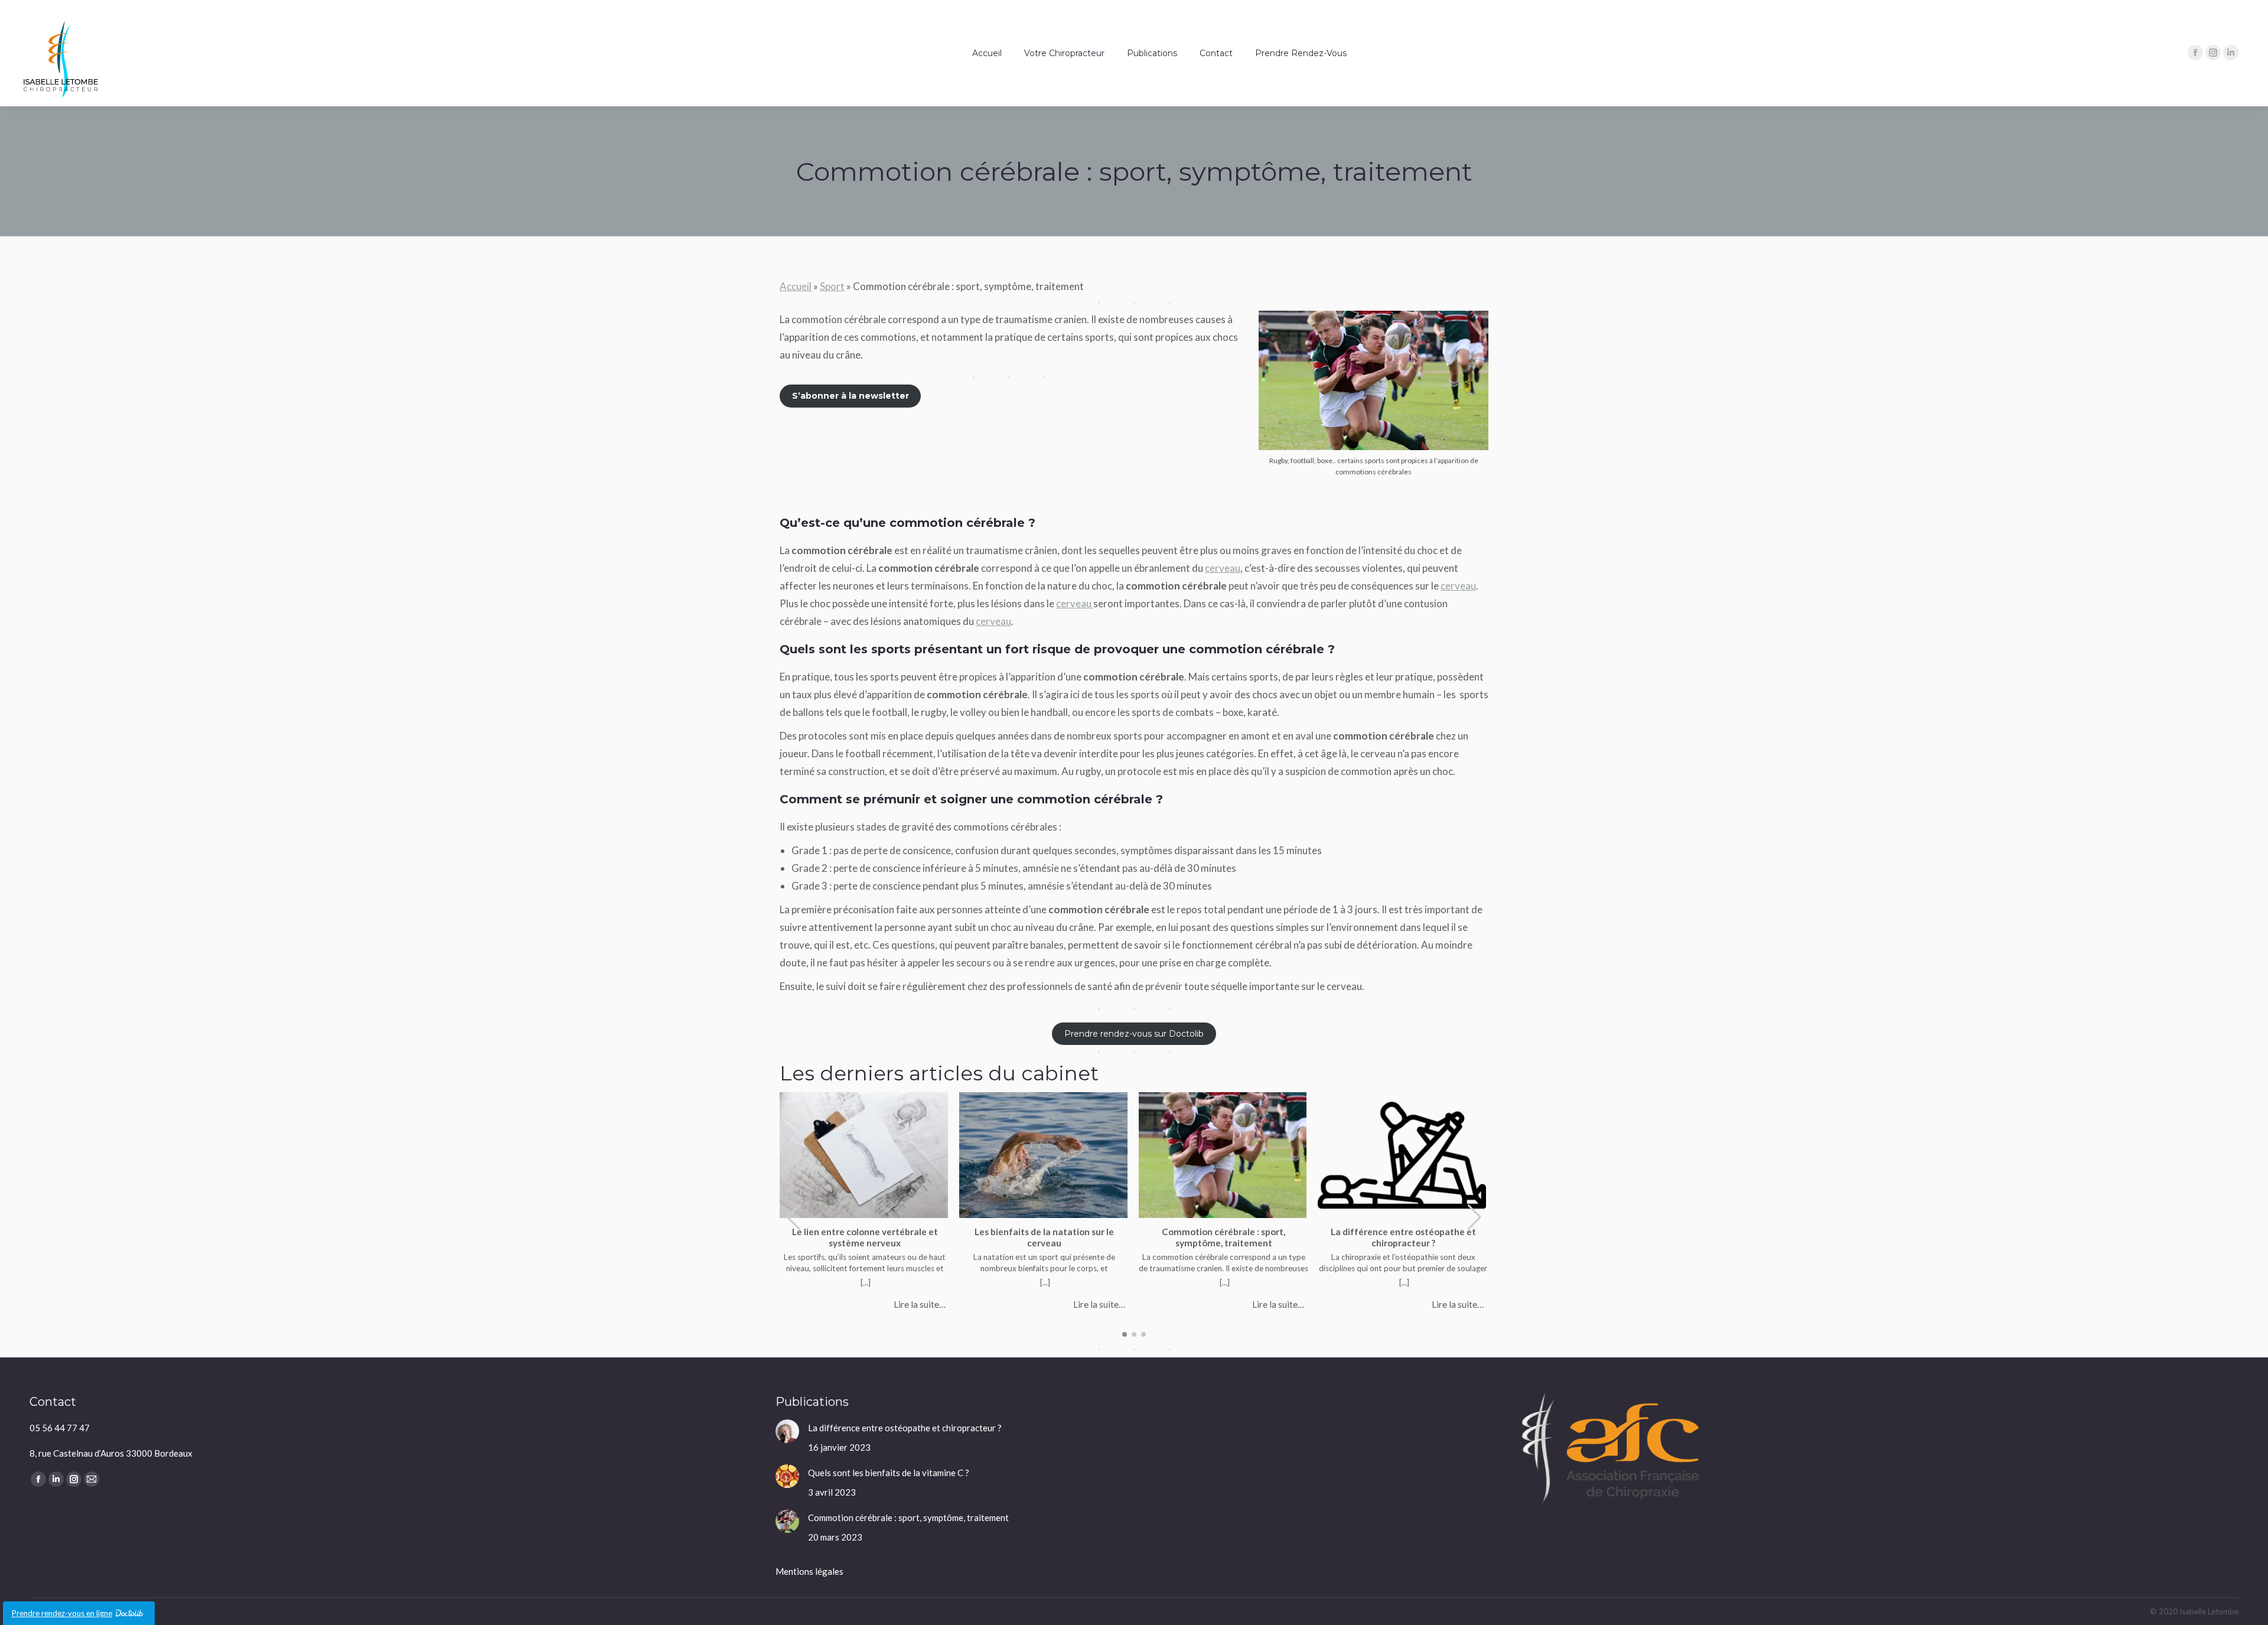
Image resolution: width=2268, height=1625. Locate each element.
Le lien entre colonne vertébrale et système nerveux (865, 1237)
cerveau (1223, 568)
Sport (832, 286)
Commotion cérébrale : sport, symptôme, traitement (1223, 1237)
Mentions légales (809, 1571)
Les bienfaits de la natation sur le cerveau (1044, 1237)
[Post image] (787, 1431)
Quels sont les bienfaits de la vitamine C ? (889, 1473)
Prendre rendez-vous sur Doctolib (1134, 1034)
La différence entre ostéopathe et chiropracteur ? (1403, 1237)
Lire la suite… (920, 1304)
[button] (1474, 1217)
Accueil (796, 286)
